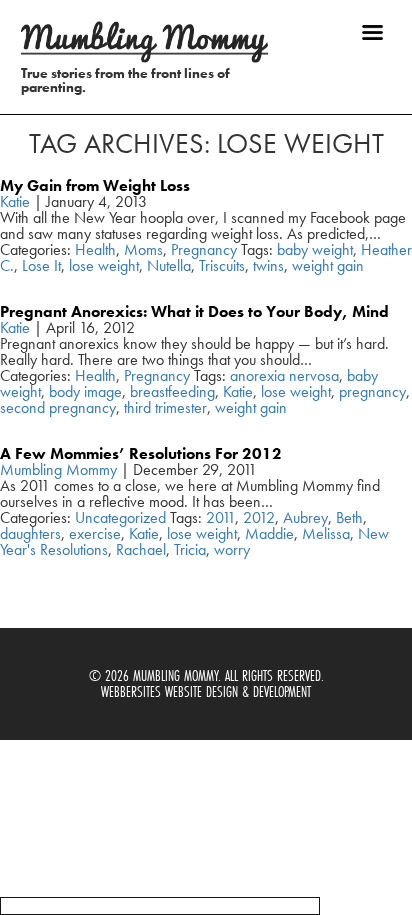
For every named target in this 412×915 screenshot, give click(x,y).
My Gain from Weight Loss (95, 185)
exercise (95, 533)
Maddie (269, 533)
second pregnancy (58, 407)
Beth (349, 517)
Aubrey (305, 517)
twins (268, 265)
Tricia (190, 549)
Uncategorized (120, 517)
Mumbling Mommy (58, 469)
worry (232, 549)
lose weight (104, 265)
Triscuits (222, 265)
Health (95, 249)
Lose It (41, 265)
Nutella (169, 265)
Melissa (326, 533)
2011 (220, 517)
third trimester (165, 407)
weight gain (328, 265)
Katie (15, 201)
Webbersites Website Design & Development (206, 691)
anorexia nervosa (284, 375)
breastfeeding (172, 391)
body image (85, 391)
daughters (30, 533)
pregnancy (372, 391)
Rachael (141, 549)
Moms (143, 249)
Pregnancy (204, 249)
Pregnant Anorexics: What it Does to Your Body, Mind (194, 311)
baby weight (315, 249)
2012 (259, 517)
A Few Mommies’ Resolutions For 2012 (141, 453)
